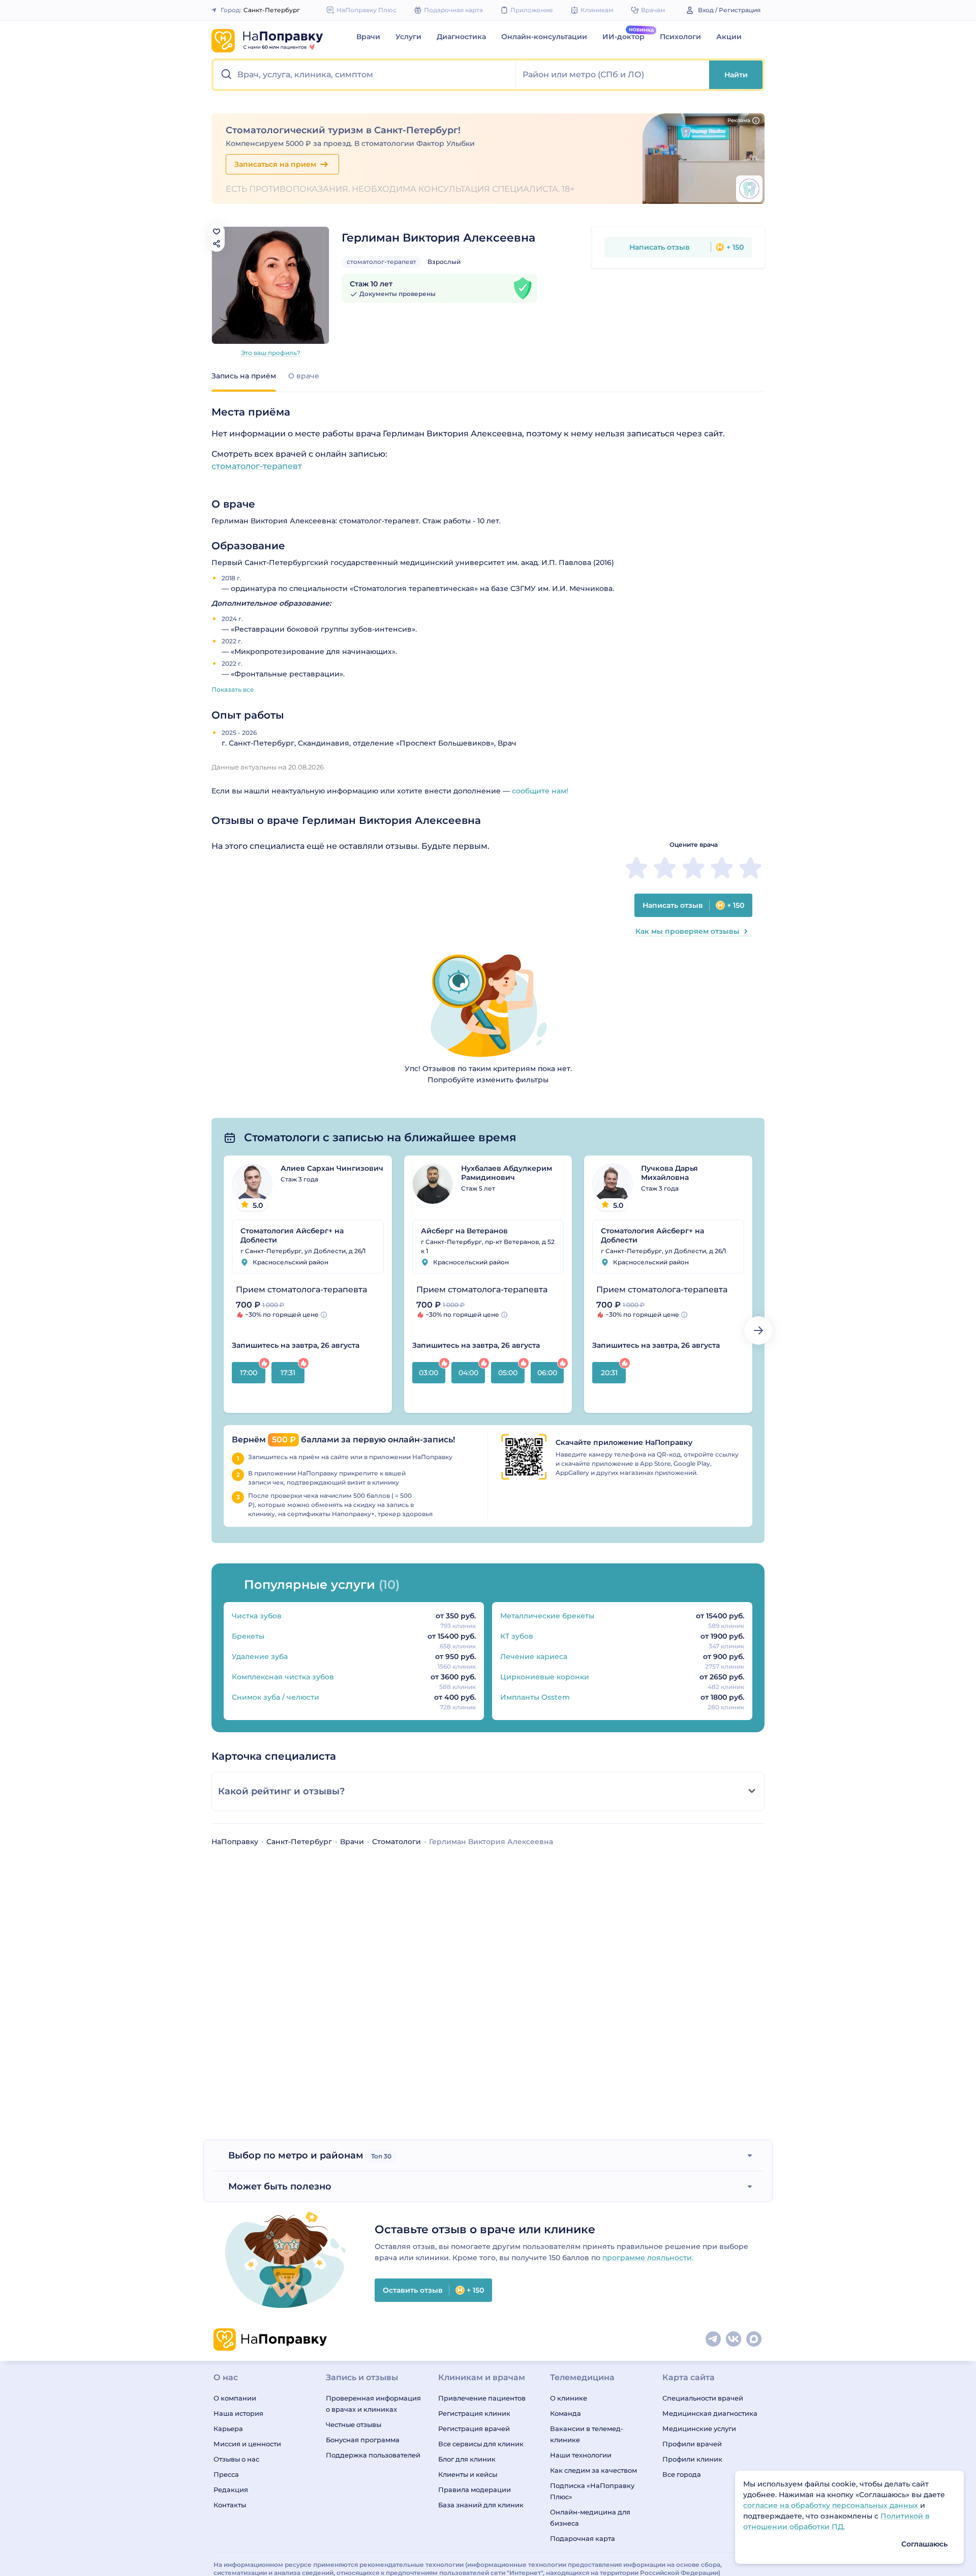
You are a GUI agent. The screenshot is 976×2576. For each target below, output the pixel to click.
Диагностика (461, 37)
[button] (365, 75)
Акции (729, 37)
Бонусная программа (363, 2440)
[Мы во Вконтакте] (734, 2340)
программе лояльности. (648, 2258)
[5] (750, 868)
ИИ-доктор (623, 37)
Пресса (226, 2474)
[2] (665, 868)
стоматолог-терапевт (382, 262)
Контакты (230, 2505)
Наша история (238, 2413)
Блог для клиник (467, 2459)
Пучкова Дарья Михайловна (669, 1173)
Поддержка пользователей (373, 2455)
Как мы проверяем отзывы (688, 931)
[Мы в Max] (754, 2340)
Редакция (231, 2490)
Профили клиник (692, 2459)
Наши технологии (581, 2455)
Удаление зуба (260, 1656)
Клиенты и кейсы (468, 2474)
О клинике (569, 2398)
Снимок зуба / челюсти (276, 1697)
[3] (693, 868)
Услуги (408, 37)
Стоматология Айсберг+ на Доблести (292, 1235)
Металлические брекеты (547, 1616)
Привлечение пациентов (482, 2398)
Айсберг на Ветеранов (464, 1231)
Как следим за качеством (593, 2470)
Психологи (680, 37)
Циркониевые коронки (545, 1677)
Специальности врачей (703, 2398)
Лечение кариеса (534, 1656)
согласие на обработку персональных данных (832, 2505)
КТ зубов (517, 1636)
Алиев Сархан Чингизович (332, 1168)
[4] (722, 868)
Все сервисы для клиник (481, 2444)
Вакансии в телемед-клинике (587, 2434)
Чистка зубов (257, 1616)
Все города (682, 2474)
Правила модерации (475, 2490)
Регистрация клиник (474, 2413)
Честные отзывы (354, 2424)
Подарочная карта (583, 2538)
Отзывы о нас (236, 2459)
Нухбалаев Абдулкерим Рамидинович (507, 1173)
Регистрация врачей (474, 2429)
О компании (235, 2398)
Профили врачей (692, 2444)
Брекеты (248, 1636)
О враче (304, 376)
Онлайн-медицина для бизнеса (590, 2518)
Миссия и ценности (247, 2444)
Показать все (233, 689)
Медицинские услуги (699, 2429)
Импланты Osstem (535, 1697)
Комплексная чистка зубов (283, 1677)
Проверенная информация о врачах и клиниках (373, 2404)
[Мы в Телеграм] (714, 2340)
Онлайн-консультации (544, 37)
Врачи (368, 37)
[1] (636, 868)
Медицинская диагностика (710, 2413)
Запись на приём (244, 376)
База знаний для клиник (481, 2505)
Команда (566, 2413)
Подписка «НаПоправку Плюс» (592, 2491)
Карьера (228, 2429)
